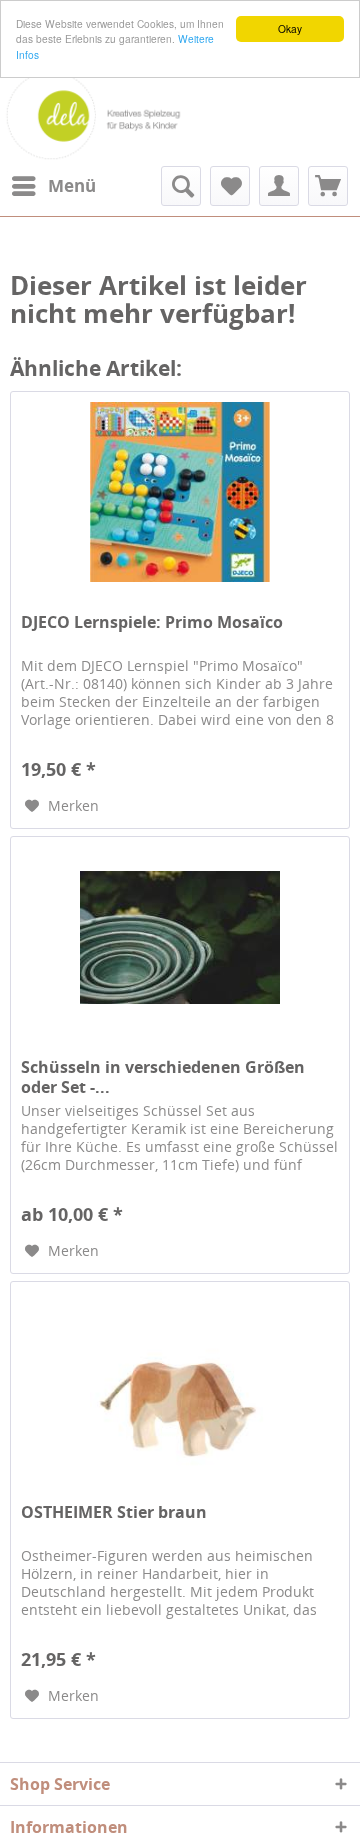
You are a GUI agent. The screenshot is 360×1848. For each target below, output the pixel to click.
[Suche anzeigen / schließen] (181, 186)
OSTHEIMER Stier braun (114, 1512)
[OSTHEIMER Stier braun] (180, 1382)
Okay (290, 28)
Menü (72, 185)
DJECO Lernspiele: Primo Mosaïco (152, 622)
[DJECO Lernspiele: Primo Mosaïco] (180, 492)
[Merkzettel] (230, 186)
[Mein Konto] (279, 186)
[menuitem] (53, 186)
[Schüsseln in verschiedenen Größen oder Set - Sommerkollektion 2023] (180, 937)
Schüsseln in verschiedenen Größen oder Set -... (163, 1077)
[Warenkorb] (328, 186)
